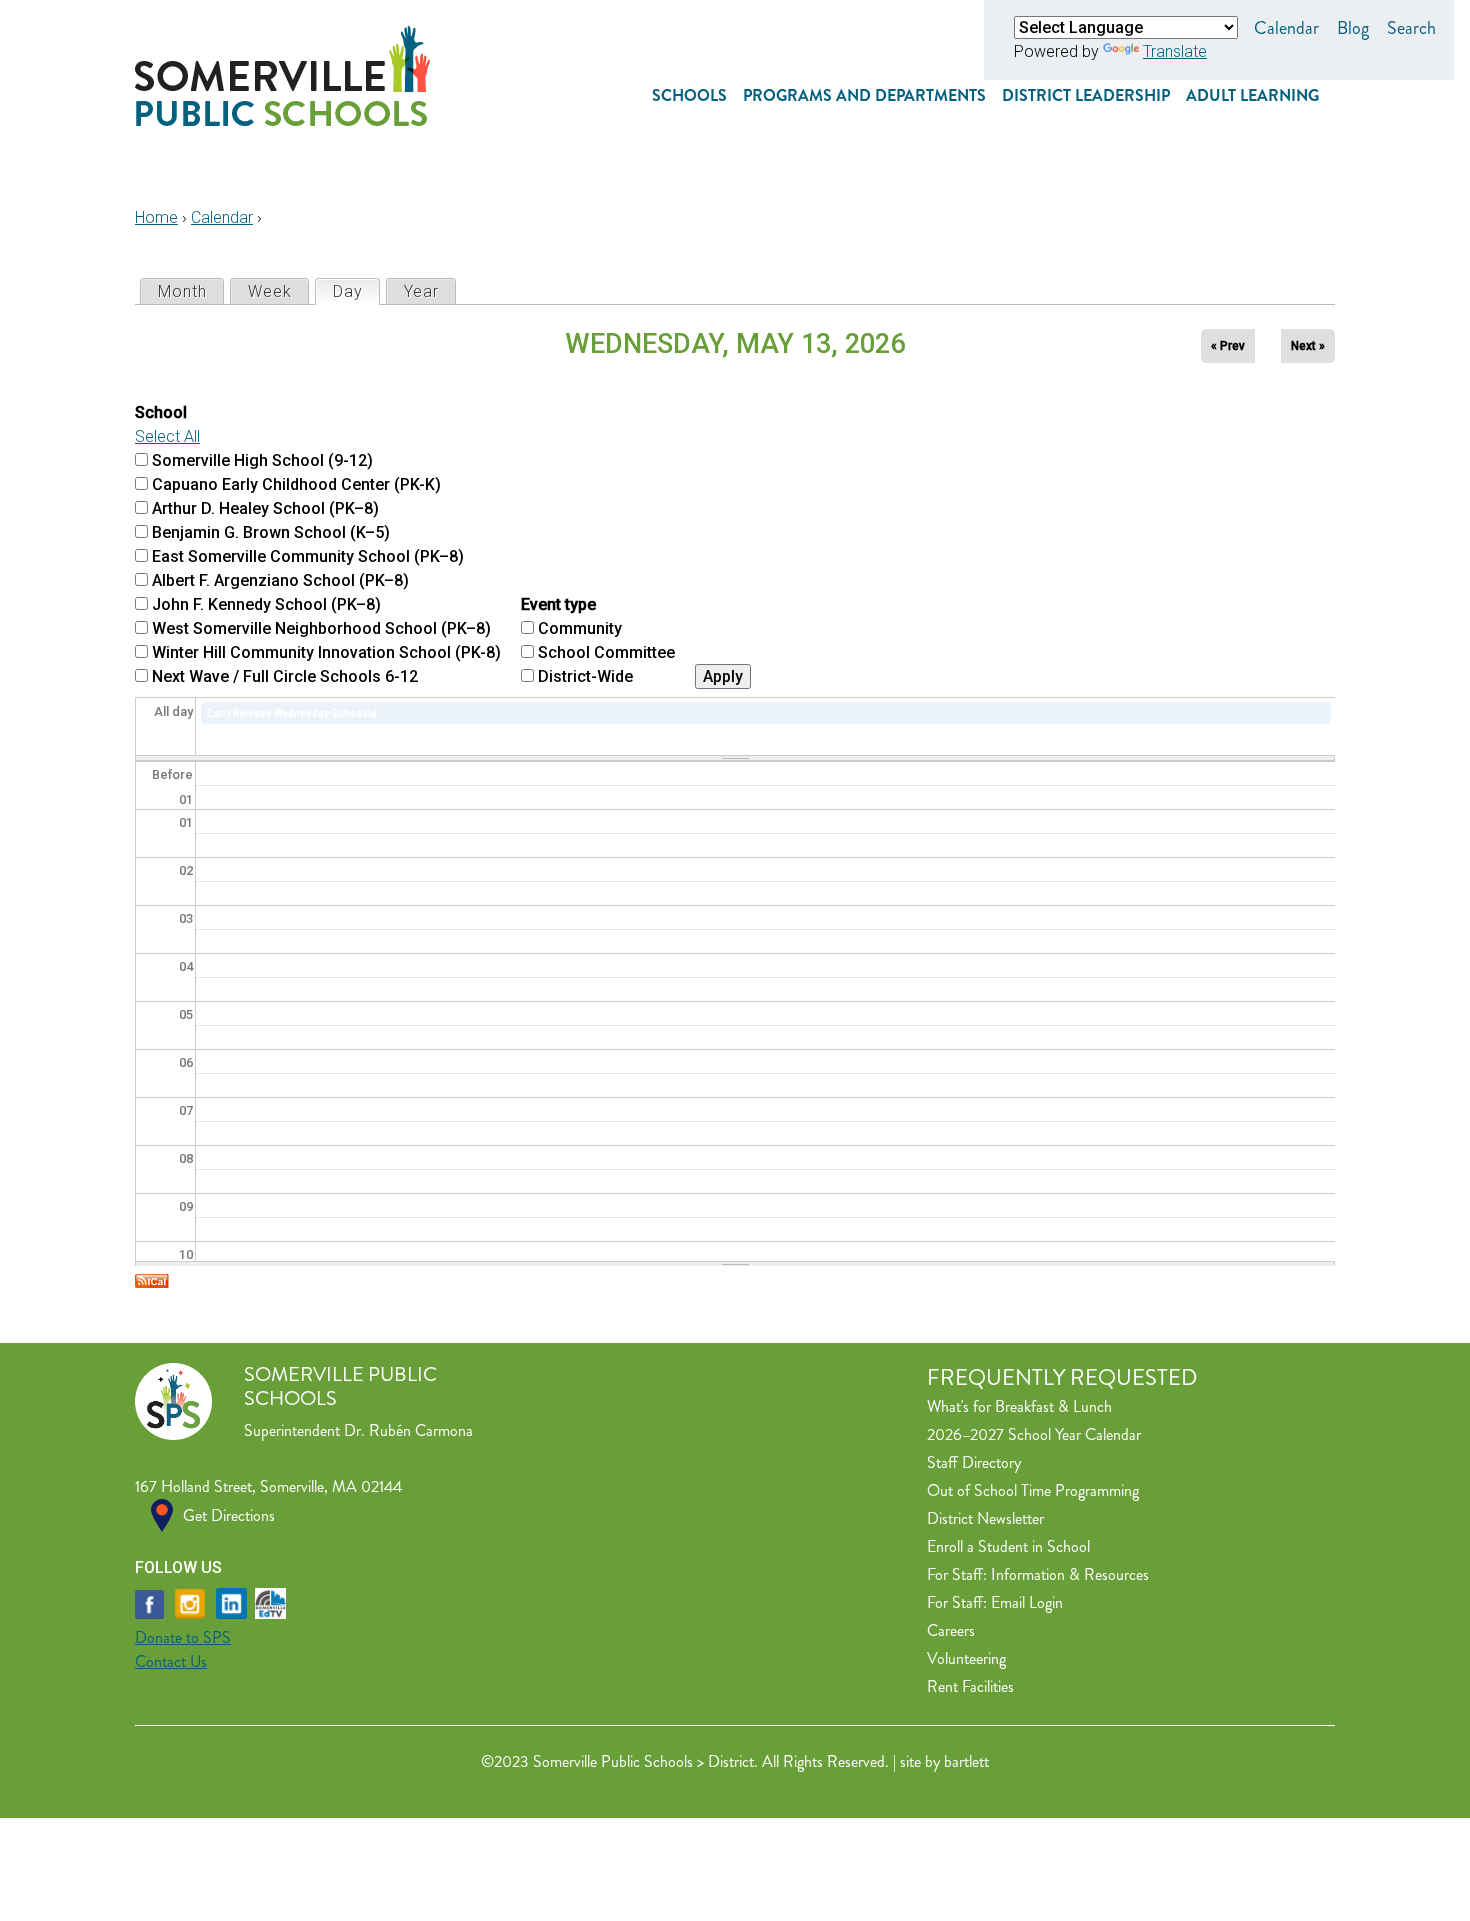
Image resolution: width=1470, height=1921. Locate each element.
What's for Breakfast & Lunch (1019, 1406)
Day (356, 291)
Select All (167, 436)
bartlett (966, 1761)
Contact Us (171, 1661)
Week (270, 291)
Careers (951, 1630)
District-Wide (585, 676)
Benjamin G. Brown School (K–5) (271, 532)
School (161, 412)
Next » (1308, 346)
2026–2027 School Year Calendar (1034, 1434)
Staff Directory (974, 1462)
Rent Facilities (970, 1686)
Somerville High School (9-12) (262, 460)
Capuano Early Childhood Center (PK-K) (296, 484)
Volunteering (966, 1658)
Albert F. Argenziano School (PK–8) (280, 580)
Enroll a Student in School (1008, 1546)
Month (182, 291)
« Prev (1228, 346)
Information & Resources (1070, 1574)
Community (580, 628)
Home (156, 217)
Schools (689, 95)
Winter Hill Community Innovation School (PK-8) (326, 652)
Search (1411, 28)
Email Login (1027, 1602)
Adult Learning (1252, 95)
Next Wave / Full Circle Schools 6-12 (285, 676)
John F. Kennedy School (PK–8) (266, 604)
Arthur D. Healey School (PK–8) (265, 508)
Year (421, 291)
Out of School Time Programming (1033, 1490)
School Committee (606, 652)
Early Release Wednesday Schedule (292, 713)
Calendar (1286, 28)
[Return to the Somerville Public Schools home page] (282, 120)
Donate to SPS (183, 1637)
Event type (558, 604)
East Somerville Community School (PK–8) (308, 556)
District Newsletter (985, 1518)
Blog (1353, 28)
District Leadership (1086, 95)
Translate (1175, 51)
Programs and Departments (864, 95)
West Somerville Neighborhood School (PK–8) (321, 628)
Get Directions (229, 1515)
